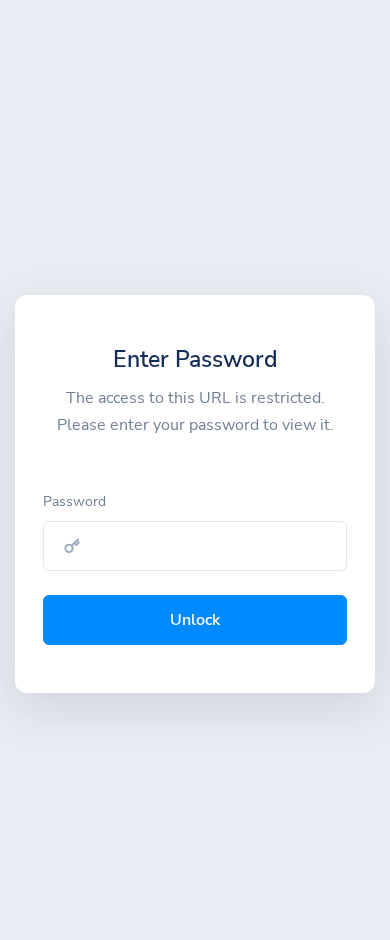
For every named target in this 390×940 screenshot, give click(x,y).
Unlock (195, 620)
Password (74, 501)
